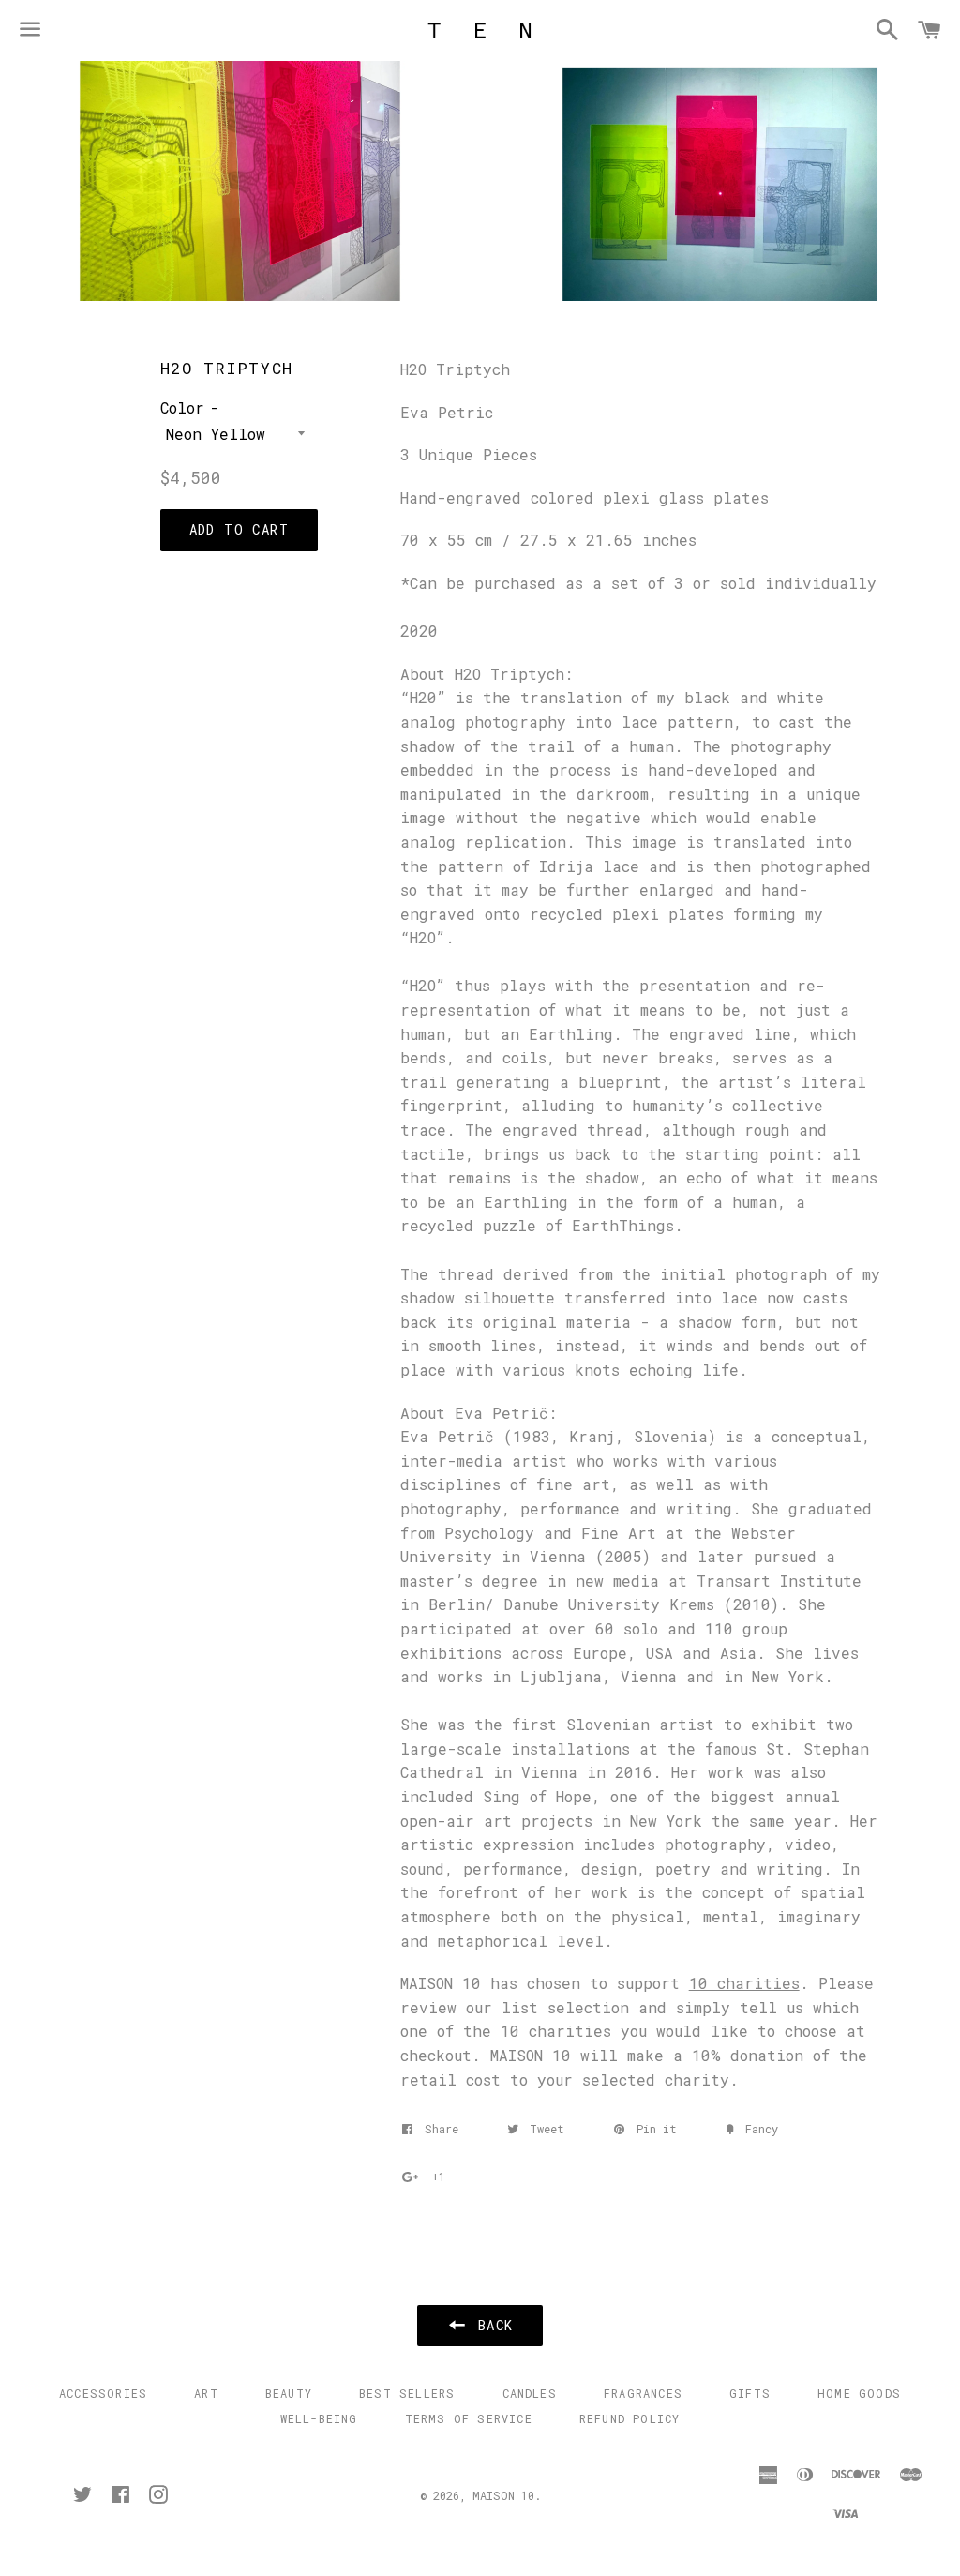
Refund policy (630, 2418)
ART (206, 2393)
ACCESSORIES (103, 2393)
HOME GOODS (859, 2393)
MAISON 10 (503, 2495)
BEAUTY (289, 2393)
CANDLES (530, 2393)
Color (182, 407)
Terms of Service (469, 2418)
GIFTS (750, 2393)
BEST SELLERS (407, 2393)
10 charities (744, 1983)
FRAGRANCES (643, 2393)
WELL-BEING (319, 2418)
